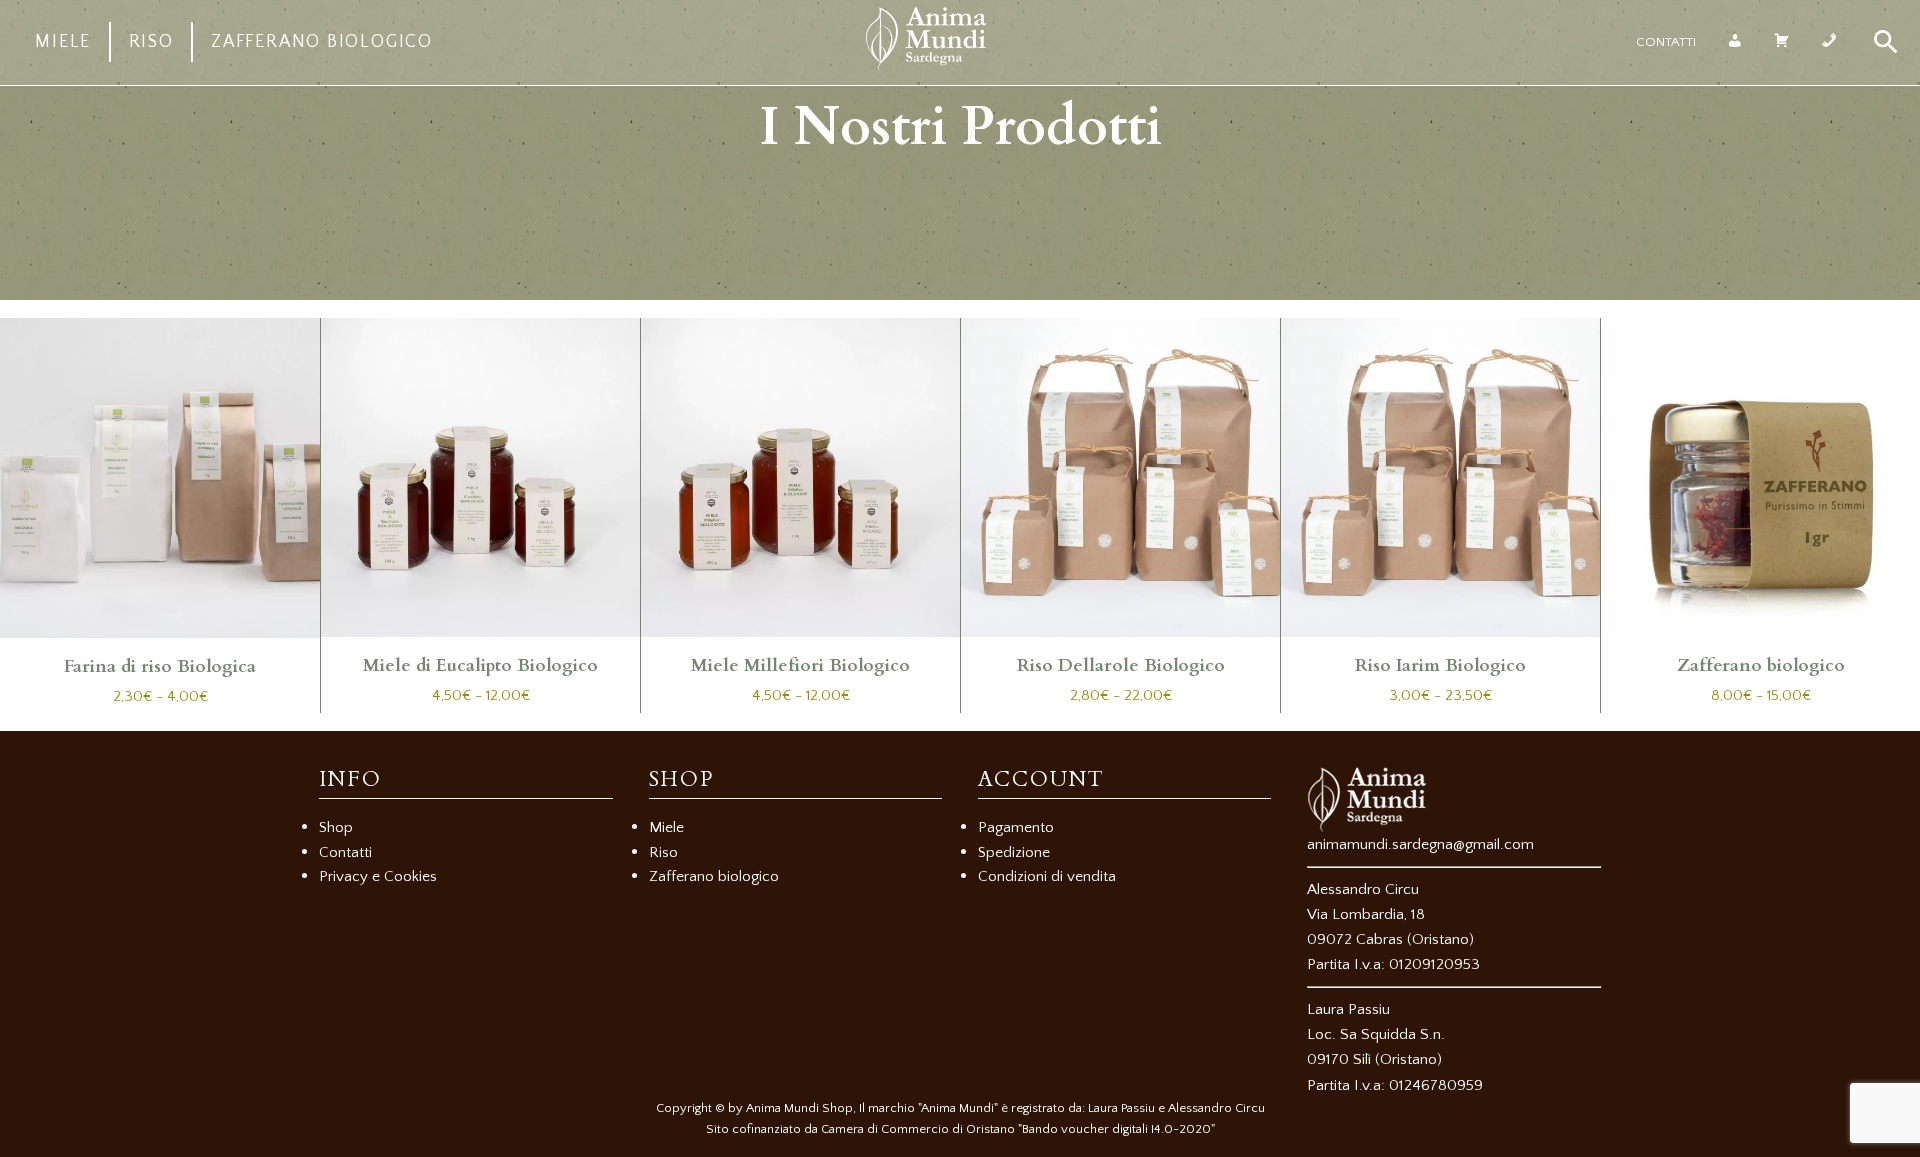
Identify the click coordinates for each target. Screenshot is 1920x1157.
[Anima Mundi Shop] (1454, 799)
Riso (151, 42)
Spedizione (1014, 852)
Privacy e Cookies (378, 876)
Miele (63, 42)
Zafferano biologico (322, 42)
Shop (336, 827)
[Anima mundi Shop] (926, 67)
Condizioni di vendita (1047, 876)
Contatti (1666, 42)
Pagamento (1016, 827)
